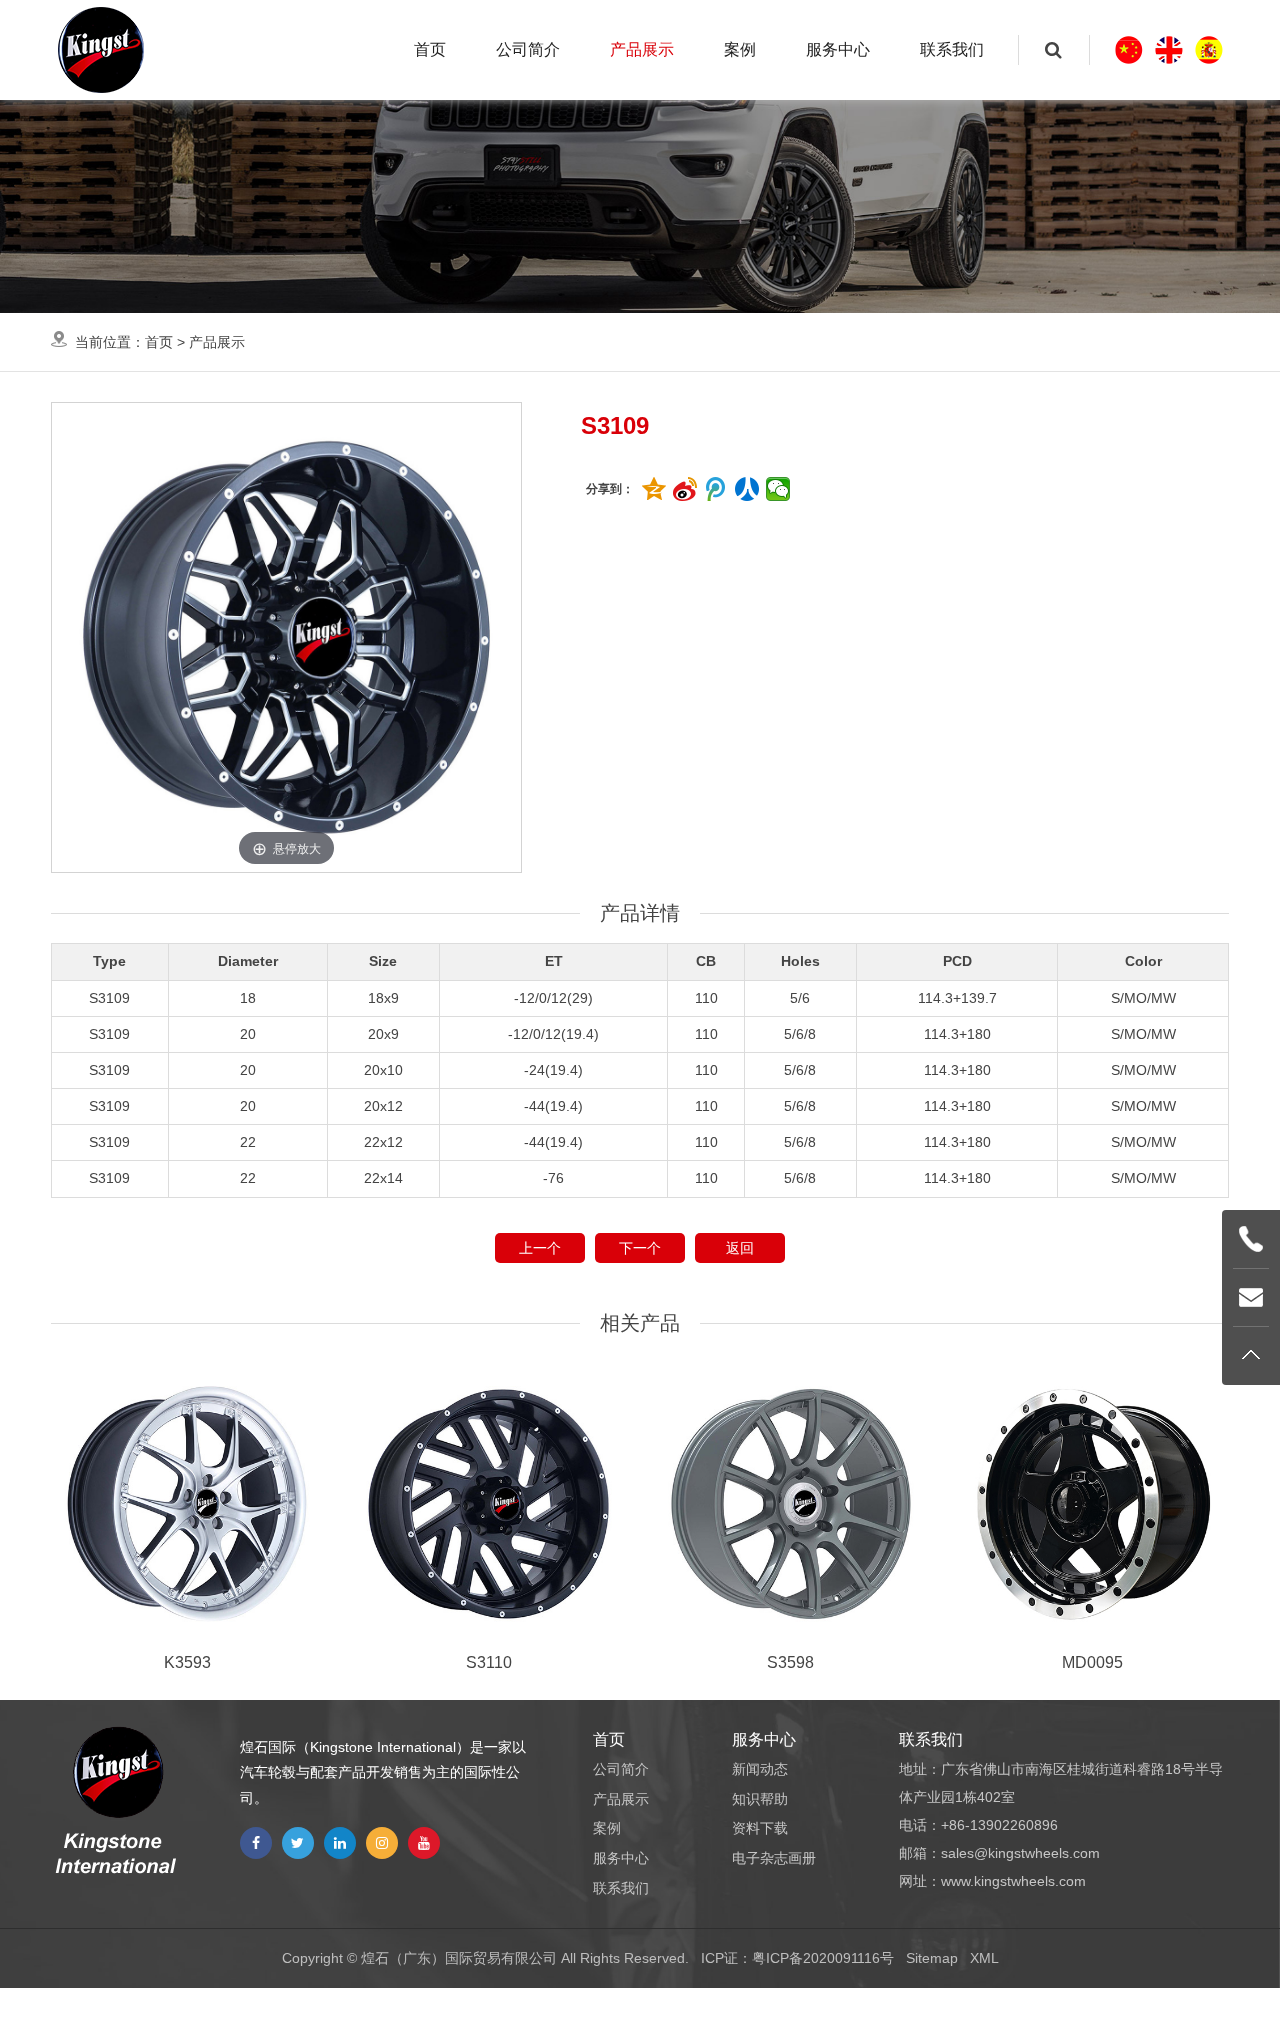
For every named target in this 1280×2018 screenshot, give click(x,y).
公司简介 (528, 49)
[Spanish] (1209, 50)
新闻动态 (760, 1769)
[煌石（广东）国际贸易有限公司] (101, 50)
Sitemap (932, 1958)
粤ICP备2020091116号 (823, 1958)
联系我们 (952, 49)
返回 (740, 1248)
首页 (430, 49)
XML (984, 1958)
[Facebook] (256, 1843)
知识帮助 (760, 1799)
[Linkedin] (340, 1843)
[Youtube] (424, 1843)
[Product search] (1054, 50)
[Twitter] (298, 1843)
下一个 (640, 1248)
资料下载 (760, 1828)
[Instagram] (382, 1843)
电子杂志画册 (774, 1858)
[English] (1169, 50)
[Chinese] (1129, 50)
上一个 (540, 1248)
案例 (740, 49)
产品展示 (642, 49)
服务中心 (838, 49)
